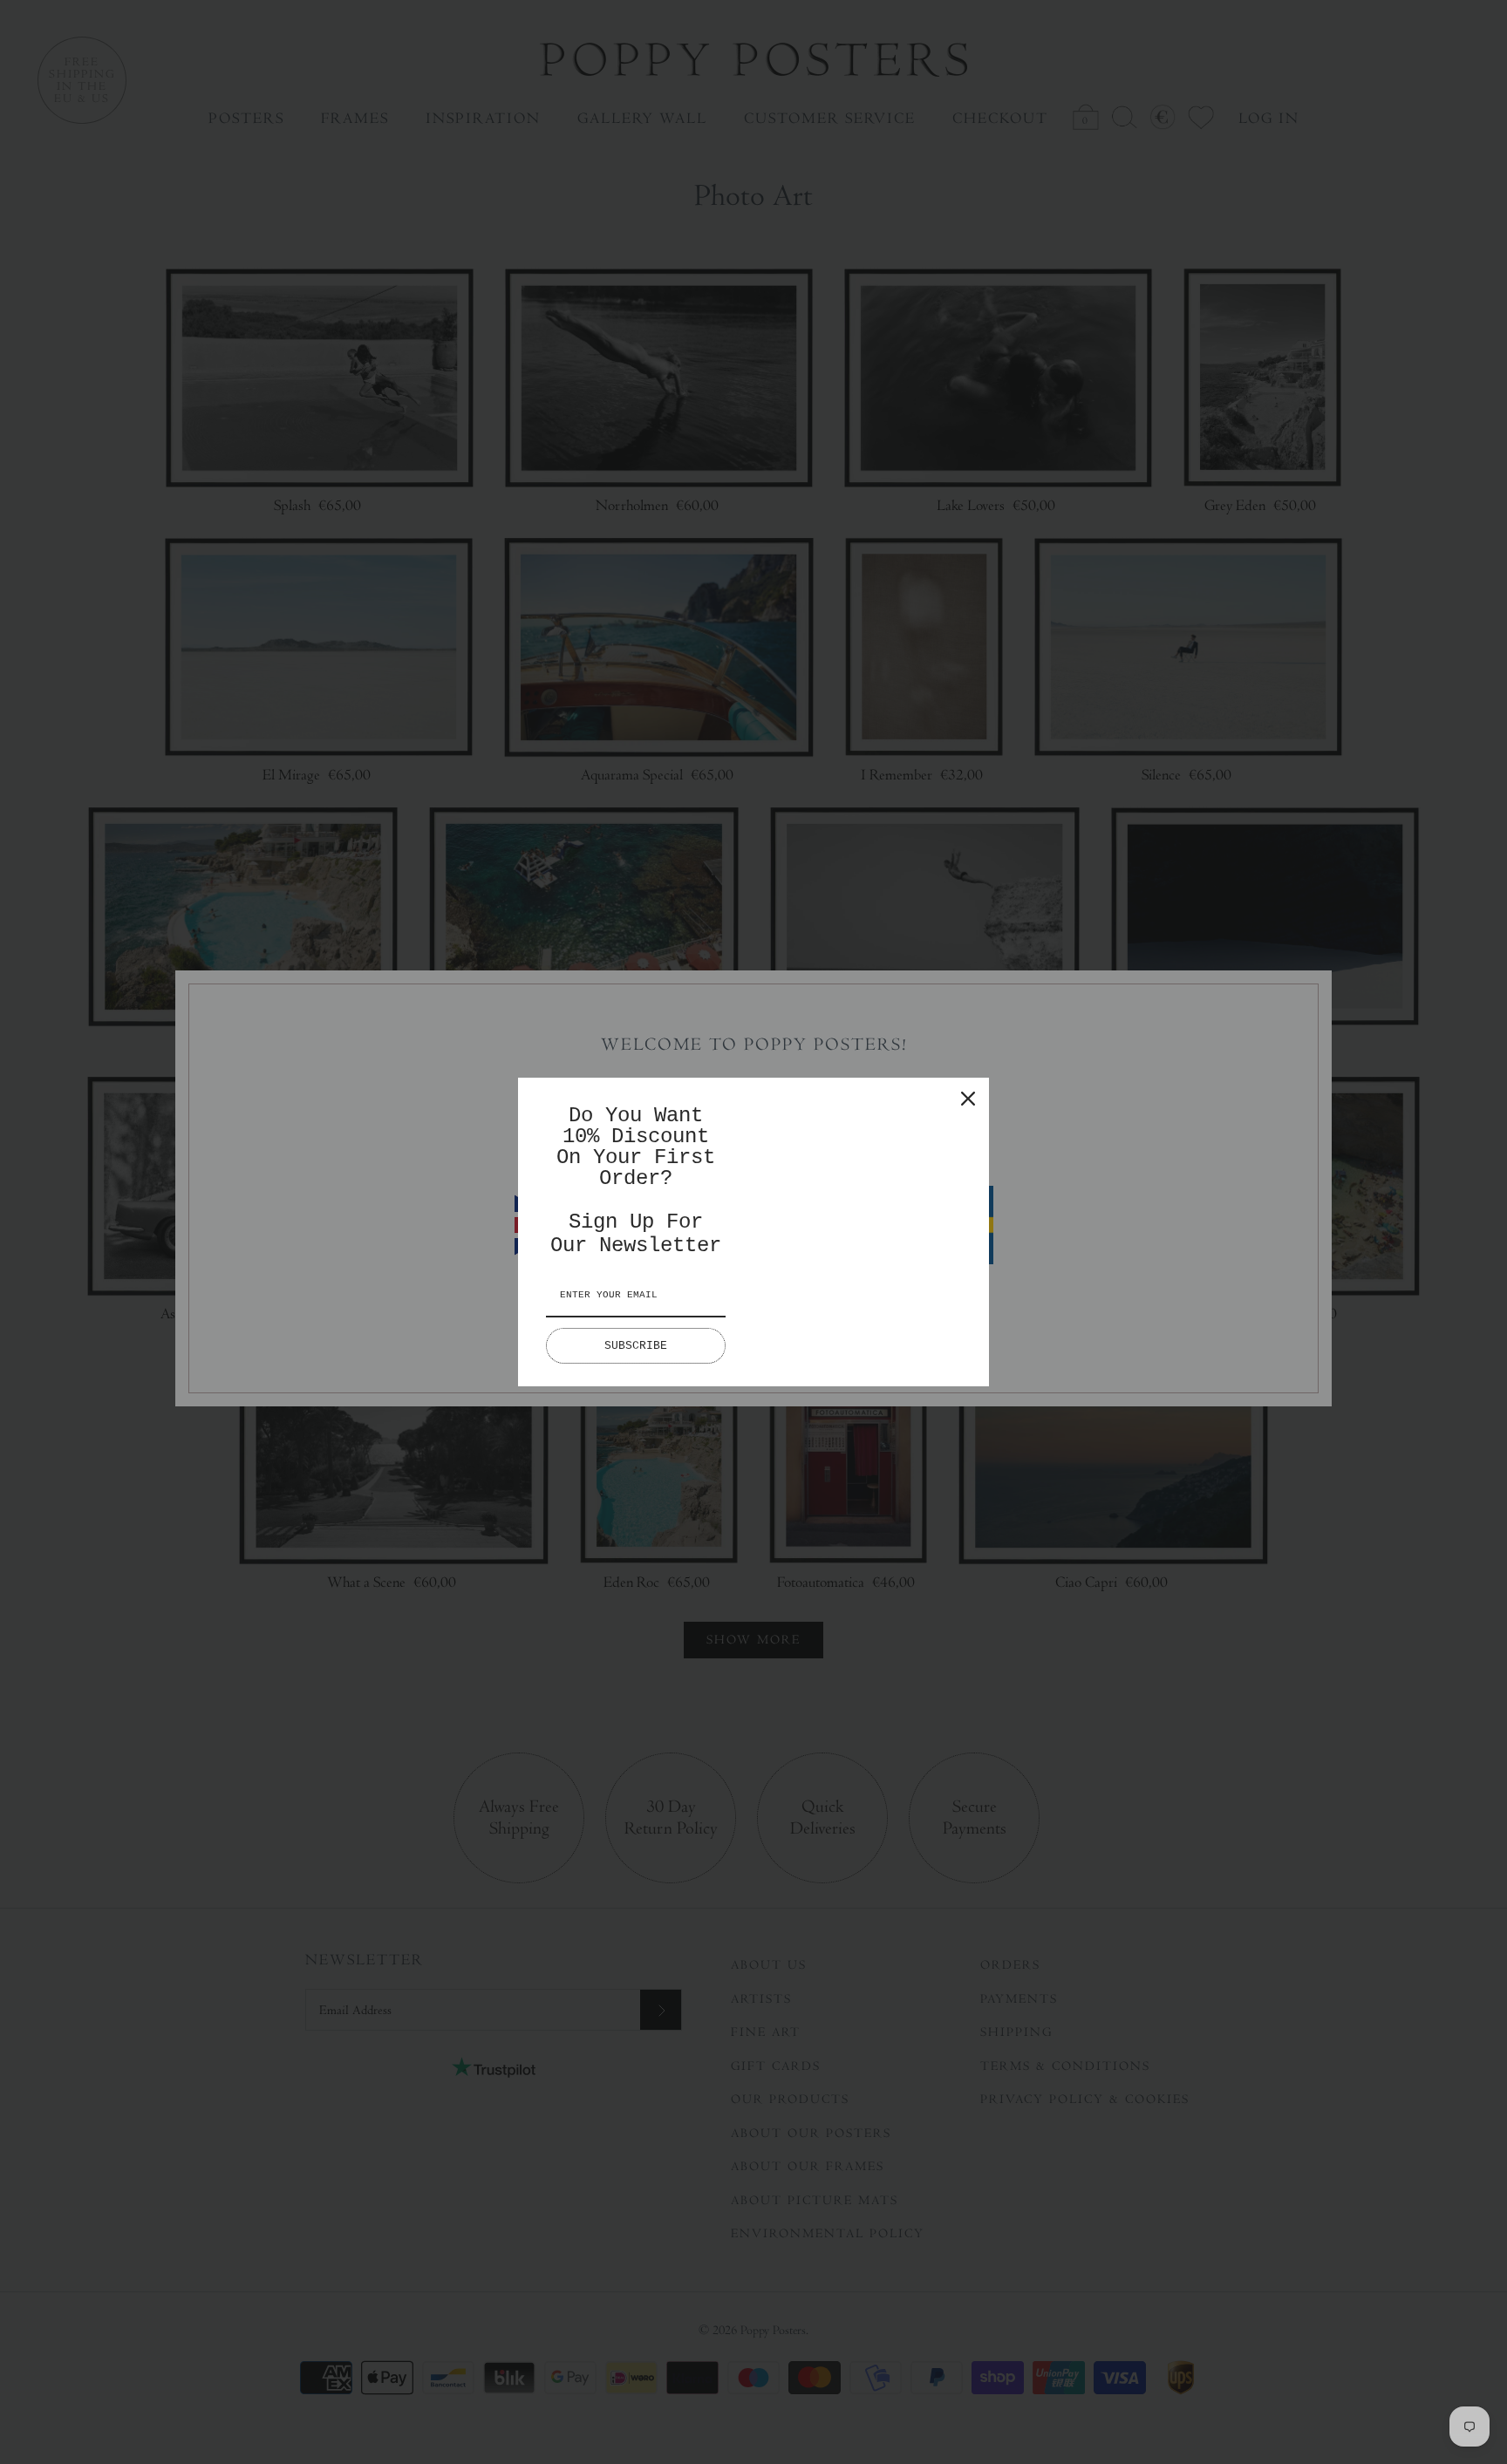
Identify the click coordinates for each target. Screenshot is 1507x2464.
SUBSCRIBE (636, 1346)
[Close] (968, 1099)
